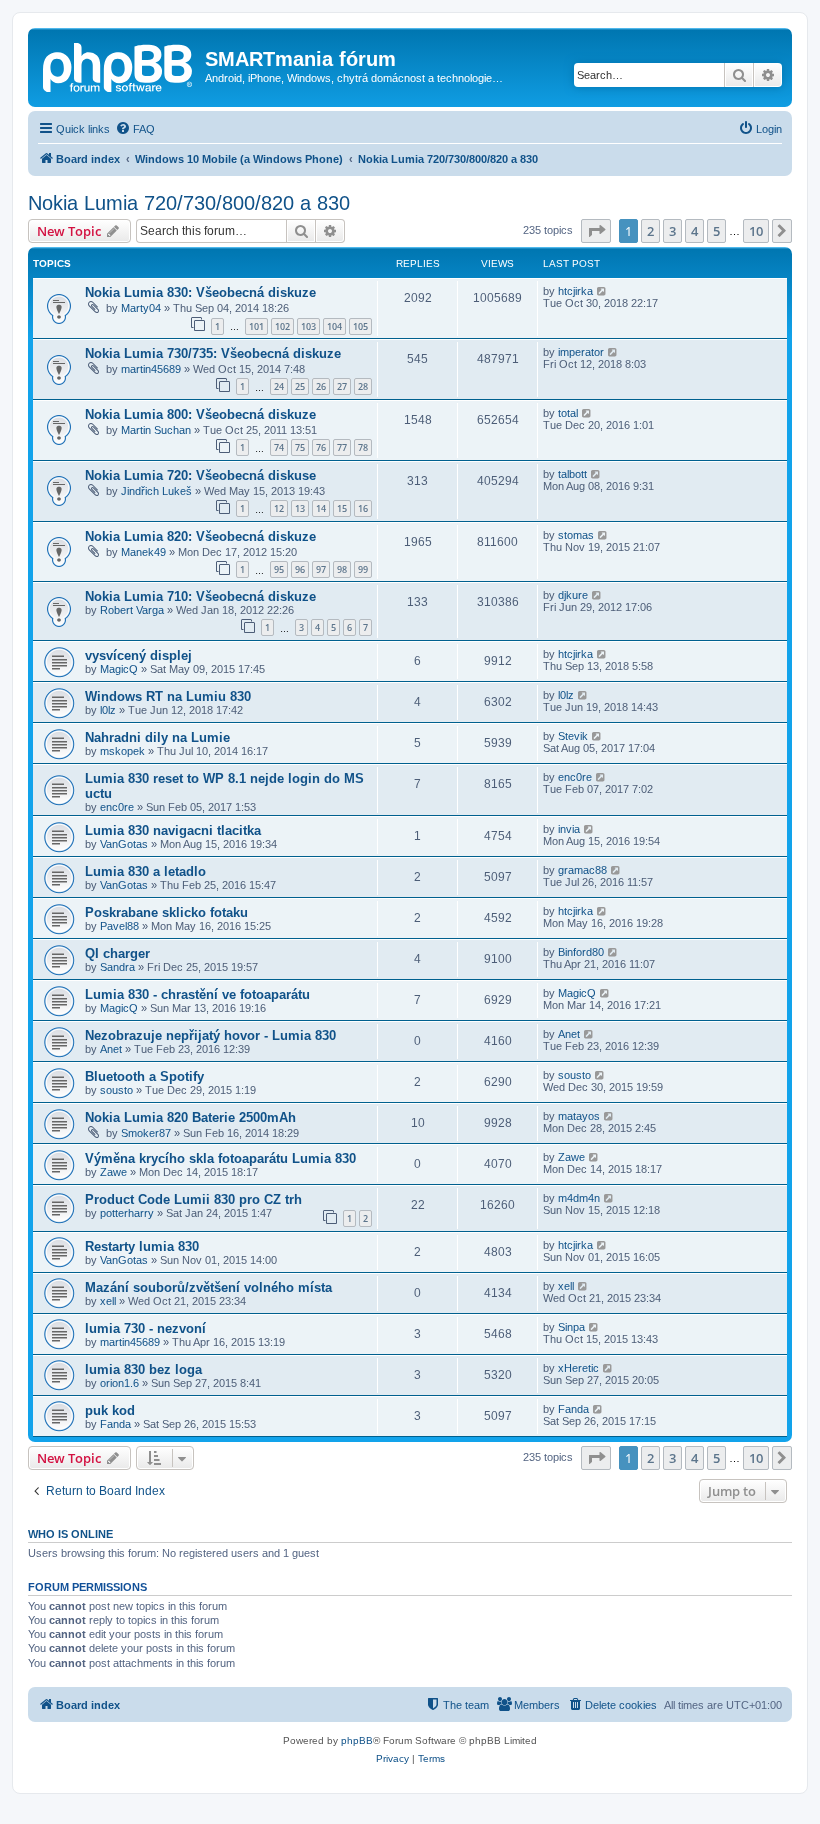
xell (108, 1301)
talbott (572, 474)
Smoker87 (146, 1133)
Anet (111, 1049)
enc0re (117, 807)
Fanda (115, 1424)
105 (360, 326)
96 (300, 569)
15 (342, 508)
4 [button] (694, 231)
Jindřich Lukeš (156, 491)
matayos (579, 1116)
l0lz (108, 710)
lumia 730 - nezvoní (145, 1328)
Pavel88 (119, 926)
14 (321, 508)
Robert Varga (132, 610)
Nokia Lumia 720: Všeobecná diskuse (200, 475)
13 (300, 508)
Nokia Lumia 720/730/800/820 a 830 (189, 203)
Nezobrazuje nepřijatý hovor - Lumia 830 (210, 1035)
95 (279, 569)
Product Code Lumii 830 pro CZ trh (193, 1199)
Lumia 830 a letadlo (145, 871)
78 (363, 447)
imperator (581, 352)
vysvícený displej (138, 655)
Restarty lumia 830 (142, 1246)
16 (363, 508)
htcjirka (575, 291)
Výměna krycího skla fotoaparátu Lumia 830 (220, 1158)
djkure (573, 595)
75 (300, 447)
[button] (596, 231)
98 (342, 569)
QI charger (117, 953)
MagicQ (119, 669)
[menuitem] (135, 129)
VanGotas (124, 844)
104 (334, 326)
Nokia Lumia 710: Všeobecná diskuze (200, 596)
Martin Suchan (156, 430)
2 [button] (650, 231)
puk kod (110, 1410)
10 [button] (756, 231)
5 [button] (716, 231)
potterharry (127, 1213)
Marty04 (141, 308)
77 (342, 447)
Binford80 (581, 952)
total (568, 413)
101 (256, 326)
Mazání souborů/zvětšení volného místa (208, 1287)
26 (321, 386)
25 (300, 386)
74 (279, 447)
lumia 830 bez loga (143, 1369)
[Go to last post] (602, 291)
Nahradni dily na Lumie (157, 737)
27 (342, 386)
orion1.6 (119, 1383)
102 (282, 326)
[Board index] (119, 65)
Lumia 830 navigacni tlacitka (173, 830)
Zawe (113, 1172)
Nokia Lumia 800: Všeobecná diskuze (200, 414)
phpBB (357, 1740)
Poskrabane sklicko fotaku (166, 912)
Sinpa (571, 1327)
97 (321, 569)
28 (363, 386)
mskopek (122, 751)
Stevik (573, 736)
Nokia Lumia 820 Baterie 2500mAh (190, 1117)
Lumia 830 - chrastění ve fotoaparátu (197, 994)
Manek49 (143, 552)
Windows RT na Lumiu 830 (168, 696)
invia (569, 829)
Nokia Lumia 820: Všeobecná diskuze (200, 536)
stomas (576, 535)
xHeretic (578, 1368)
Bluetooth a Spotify (144, 1076)
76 (321, 447)
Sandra (117, 967)
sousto (116, 1090)
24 (279, 386)
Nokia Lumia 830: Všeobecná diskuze (200, 292)
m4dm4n (579, 1198)
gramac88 (582, 870)
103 (308, 326)
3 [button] (672, 231)
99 (363, 569)
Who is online (70, 1534)
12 (279, 508)
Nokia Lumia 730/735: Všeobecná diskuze (213, 353)
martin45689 (151, 369)
